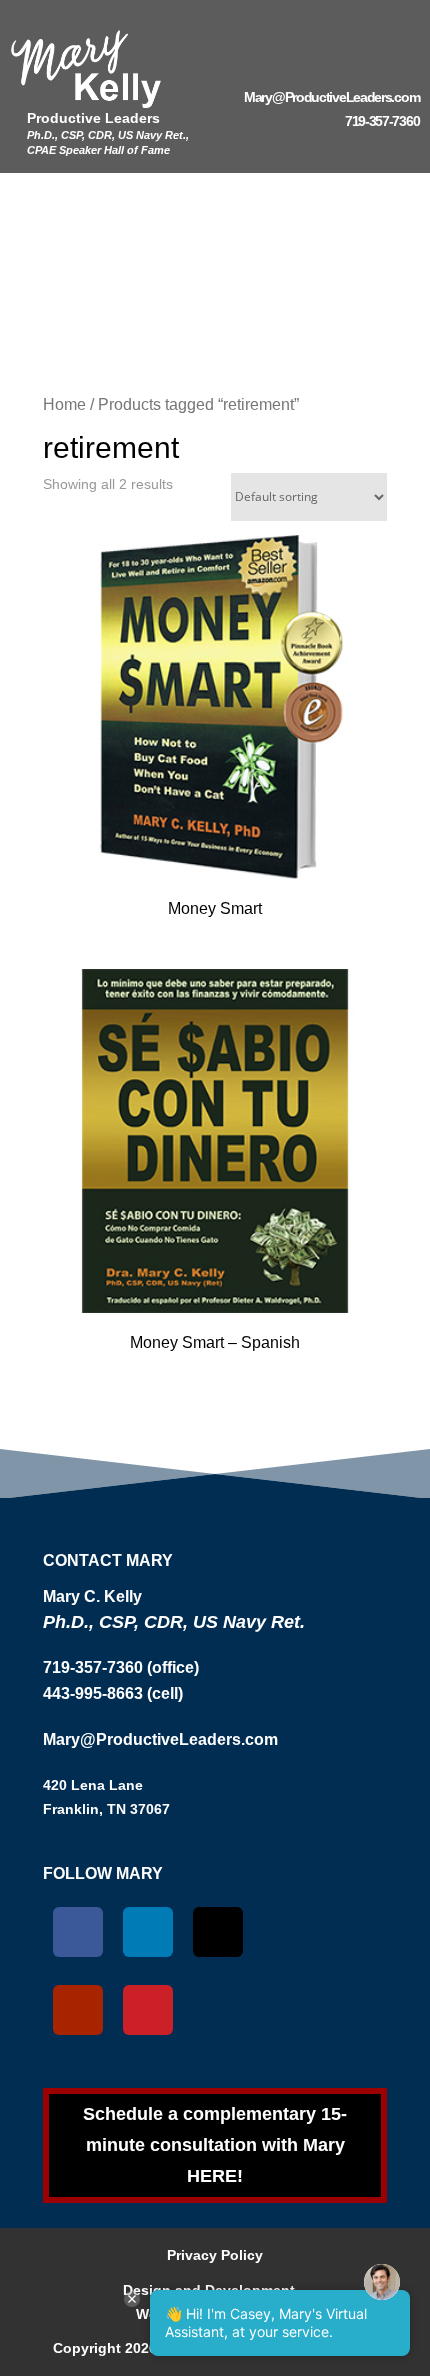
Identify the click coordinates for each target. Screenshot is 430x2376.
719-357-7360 (382, 121)
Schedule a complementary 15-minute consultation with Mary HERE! (215, 2144)
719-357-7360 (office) (121, 1667)
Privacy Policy (215, 2255)
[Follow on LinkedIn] (148, 1932)
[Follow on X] (218, 1932)
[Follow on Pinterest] (148, 2010)
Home (64, 404)
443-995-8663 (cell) (113, 1693)
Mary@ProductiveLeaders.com (331, 97)
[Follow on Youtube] (78, 2010)
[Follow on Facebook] (78, 1932)
